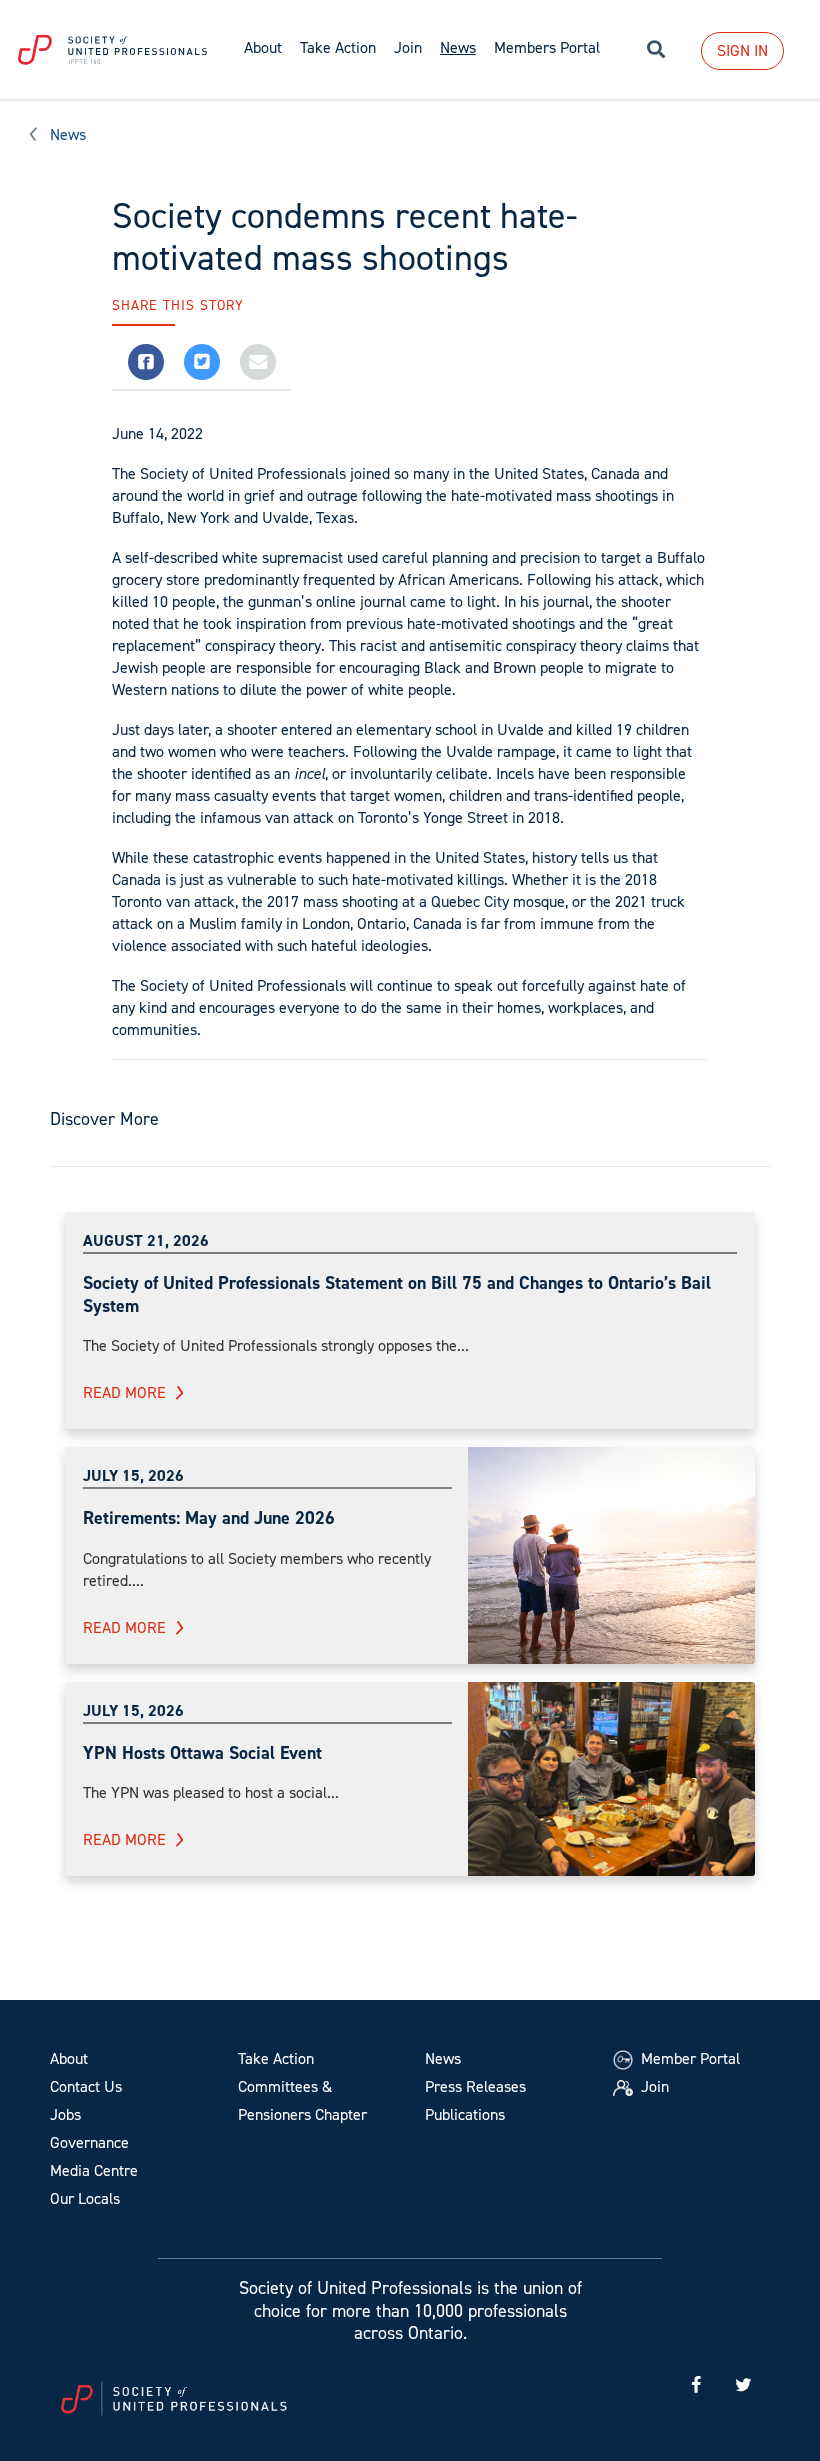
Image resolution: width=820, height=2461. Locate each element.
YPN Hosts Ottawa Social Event (202, 1753)
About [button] (263, 47)
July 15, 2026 (133, 1475)
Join (408, 47)
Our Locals (85, 2198)
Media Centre (94, 2170)
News (68, 134)
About (69, 2058)
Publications (465, 2114)
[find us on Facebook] (696, 2385)
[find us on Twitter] (743, 2385)
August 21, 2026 (146, 1240)
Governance (89, 2142)
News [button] (458, 47)
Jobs (65, 2114)
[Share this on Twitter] (202, 362)
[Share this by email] (258, 362)
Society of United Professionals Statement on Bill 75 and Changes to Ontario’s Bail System (397, 1294)
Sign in (742, 50)
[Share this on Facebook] (146, 362)
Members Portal (547, 47)
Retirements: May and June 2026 (209, 1518)
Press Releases (475, 2086)
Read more (124, 1392)
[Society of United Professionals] (117, 50)
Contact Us (86, 2086)
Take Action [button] (338, 47)
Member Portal (688, 2058)
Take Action (276, 2058)
